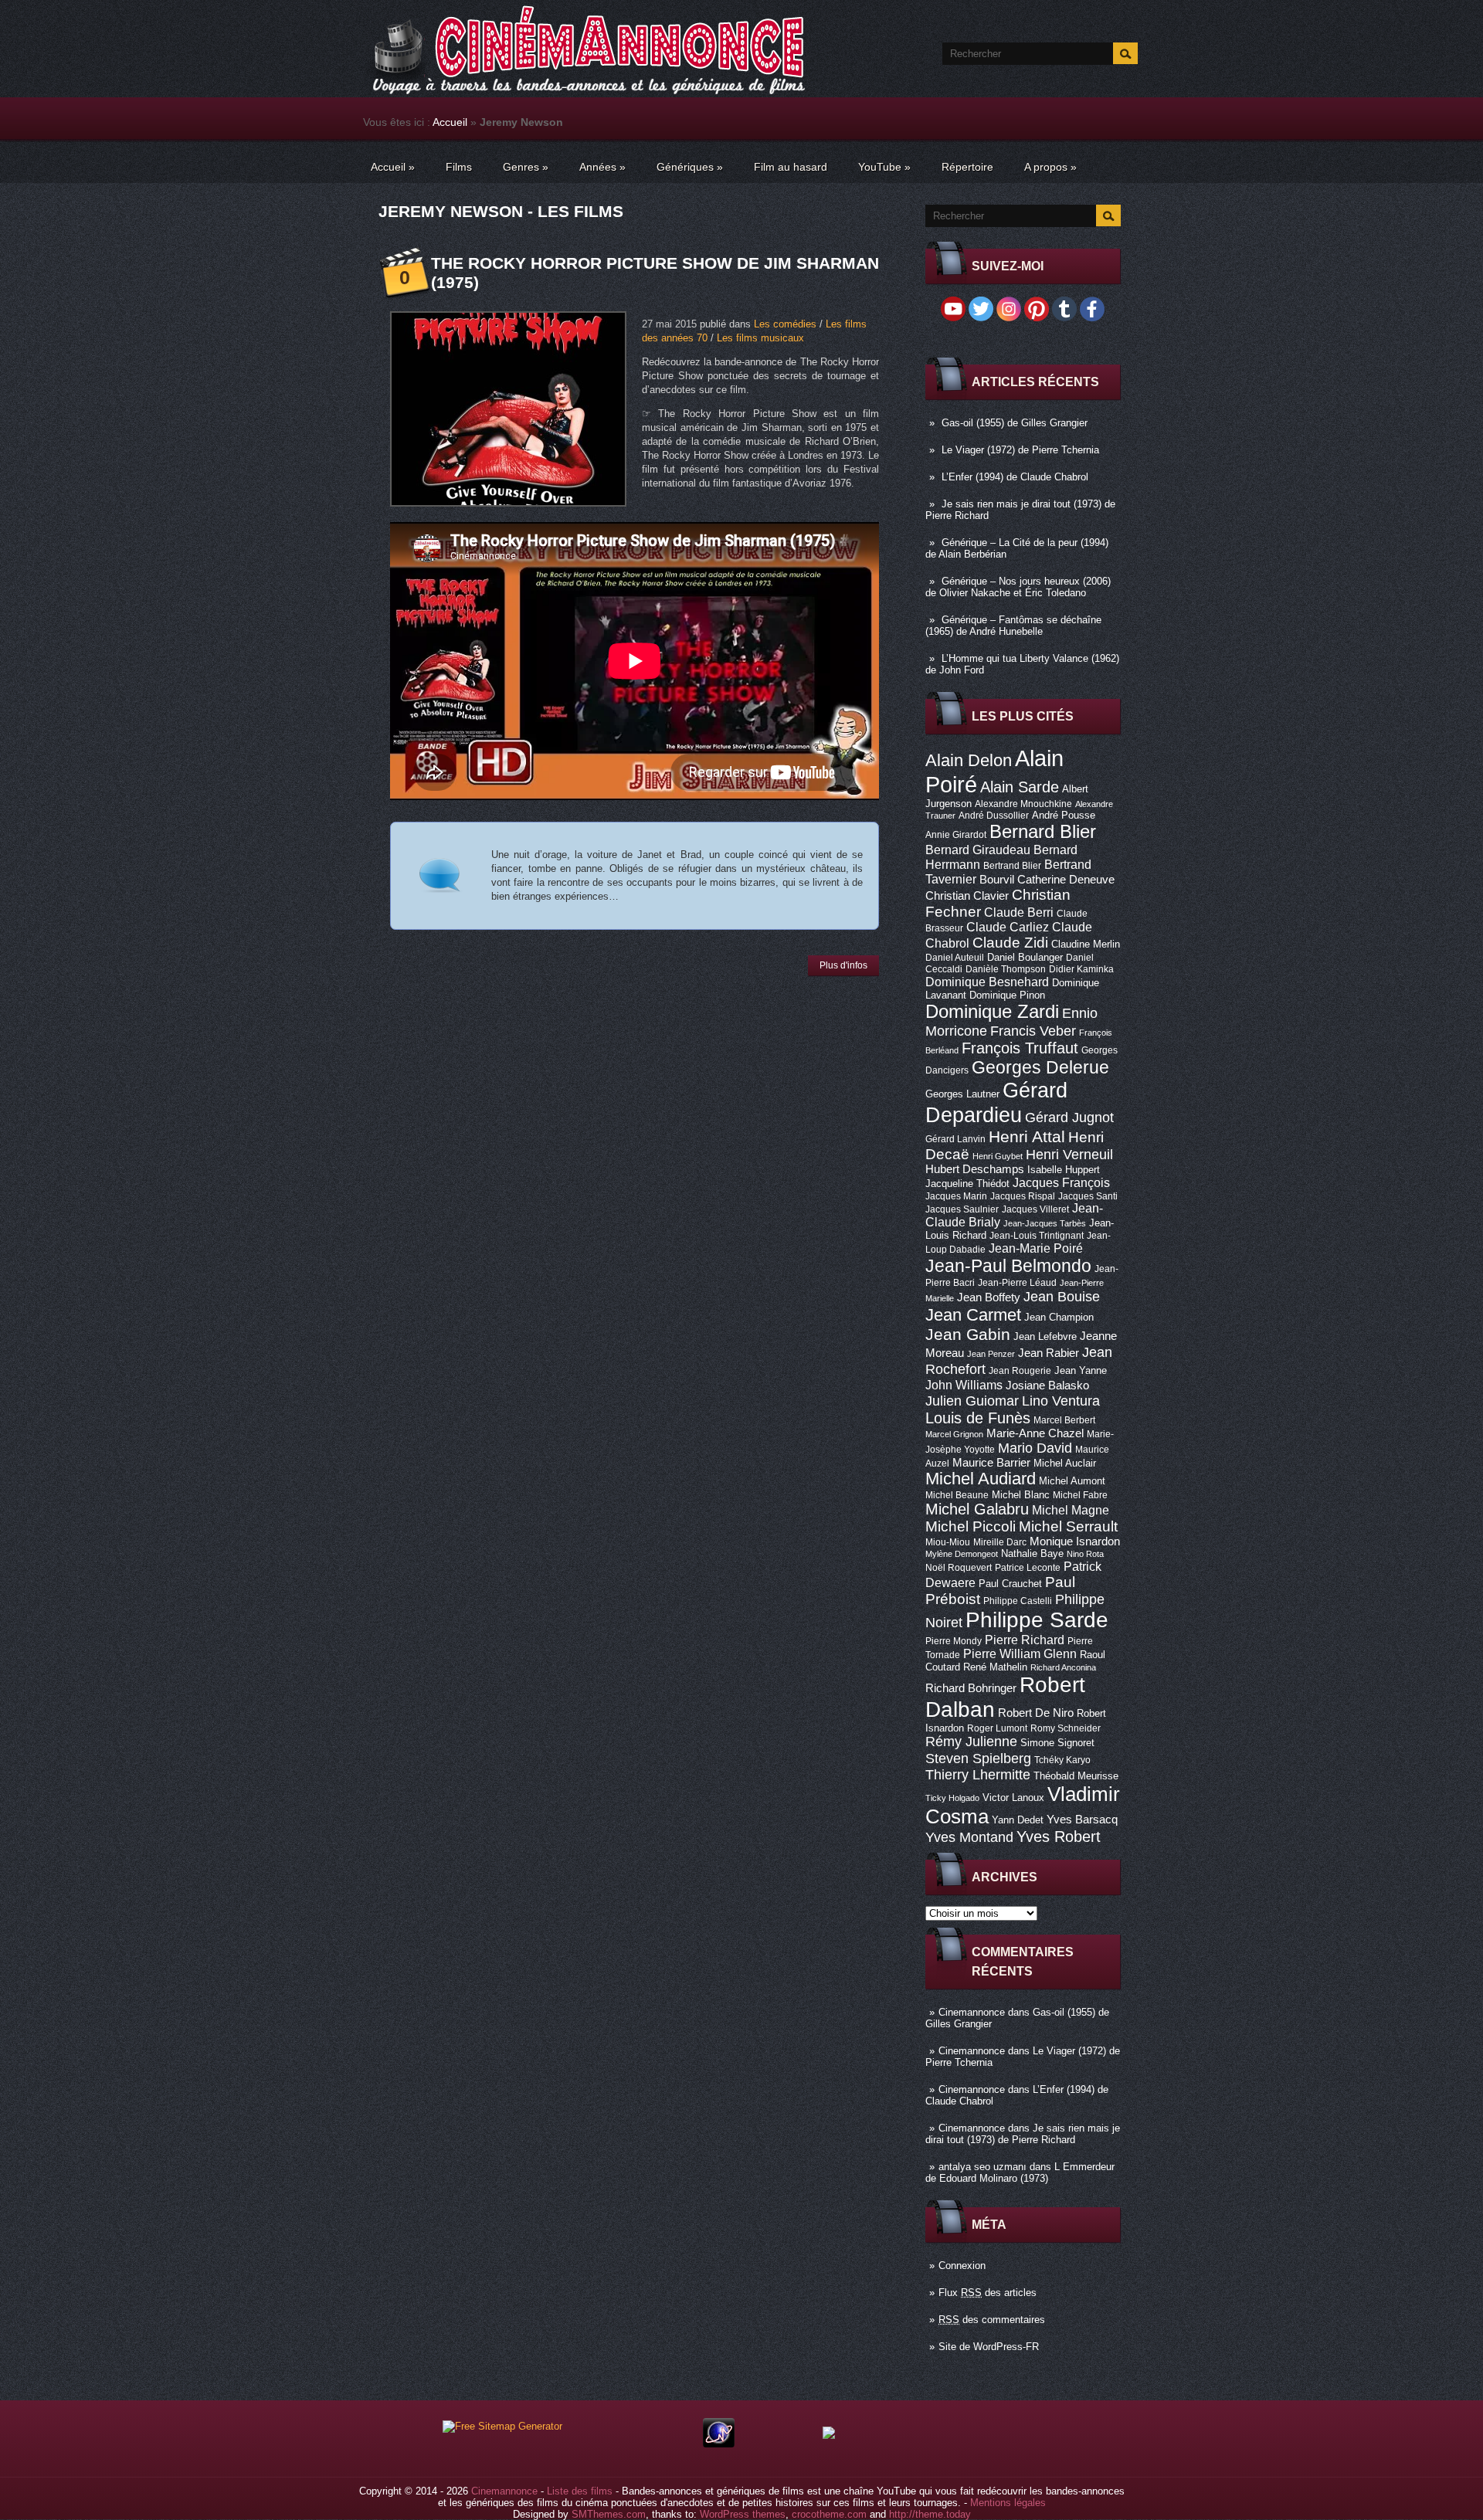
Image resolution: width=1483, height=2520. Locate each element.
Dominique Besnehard (987, 982)
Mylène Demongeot (962, 1554)
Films (459, 167)
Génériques (690, 167)
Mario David (1035, 1448)
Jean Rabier (1049, 1353)
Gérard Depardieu (996, 1102)
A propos (1050, 167)
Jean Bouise (1062, 1296)
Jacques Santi (1088, 1196)
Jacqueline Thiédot (967, 1184)
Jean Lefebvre (1045, 1336)
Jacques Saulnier (962, 1209)
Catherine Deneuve (1066, 880)
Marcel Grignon (954, 1434)
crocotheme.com (829, 2514)
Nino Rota (1085, 1554)
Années (602, 167)
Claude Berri (1019, 912)
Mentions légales (1008, 2503)
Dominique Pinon (1007, 995)
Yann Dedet (1018, 1820)
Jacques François (1061, 1182)
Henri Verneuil (1069, 1155)
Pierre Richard (1025, 1640)
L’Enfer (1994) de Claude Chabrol (1015, 477)
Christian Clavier (967, 896)
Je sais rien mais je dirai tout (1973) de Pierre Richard (1023, 2134)
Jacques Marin (956, 1196)
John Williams (964, 1385)
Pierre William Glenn (1020, 1654)
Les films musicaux (760, 338)
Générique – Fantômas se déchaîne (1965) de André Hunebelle (1013, 626)
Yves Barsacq (1082, 1820)
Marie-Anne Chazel (1035, 1433)
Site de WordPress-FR (989, 2347)
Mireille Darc (1000, 1542)
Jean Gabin (968, 1334)
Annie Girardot (956, 835)
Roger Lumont (997, 1728)
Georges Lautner (962, 1094)
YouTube (884, 167)
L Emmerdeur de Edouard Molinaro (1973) (1020, 2172)
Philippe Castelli (1018, 1601)
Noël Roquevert (959, 1568)
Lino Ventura (1061, 1401)
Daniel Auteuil (955, 958)
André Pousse (1064, 815)
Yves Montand (969, 1837)
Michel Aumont (1072, 1481)
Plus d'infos (843, 965)
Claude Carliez (1008, 927)
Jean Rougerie (1020, 1371)
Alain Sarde (1020, 787)
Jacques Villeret (1035, 1209)
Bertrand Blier (1012, 866)
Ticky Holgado (952, 1798)
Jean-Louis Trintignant (1037, 1236)
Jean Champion (1059, 1317)
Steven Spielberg (978, 1758)
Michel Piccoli (971, 1526)
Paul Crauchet (1010, 1584)
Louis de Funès (978, 1418)
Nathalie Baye (1032, 1553)
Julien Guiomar (972, 1401)
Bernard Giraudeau (978, 850)
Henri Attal (1027, 1136)
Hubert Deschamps (975, 1169)
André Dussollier (994, 816)
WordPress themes (743, 2514)
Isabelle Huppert (1064, 1170)
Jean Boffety (989, 1297)
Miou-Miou (948, 1542)
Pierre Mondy (954, 1641)
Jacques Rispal (1023, 1196)
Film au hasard (791, 167)
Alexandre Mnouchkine (1023, 804)
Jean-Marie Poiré (1036, 1248)
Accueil (450, 122)
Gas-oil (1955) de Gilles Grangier (1015, 423)
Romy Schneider (1066, 1728)
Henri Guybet (998, 1156)
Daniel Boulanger (1025, 957)
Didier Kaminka (1081, 969)
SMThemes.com (609, 2514)
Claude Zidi (1010, 943)
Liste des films (580, 2491)
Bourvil (997, 880)
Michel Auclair (1065, 1463)
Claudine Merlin (1086, 944)
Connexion (962, 2266)
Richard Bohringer (971, 1688)
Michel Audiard (981, 1479)
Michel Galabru (977, 1509)
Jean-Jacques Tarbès (1045, 1223)
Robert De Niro (1036, 1713)
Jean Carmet (973, 1315)
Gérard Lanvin (955, 1139)
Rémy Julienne (971, 1742)
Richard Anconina (1063, 1667)
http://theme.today (930, 2514)
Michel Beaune (957, 1495)
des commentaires (992, 2320)
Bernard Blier (1043, 831)
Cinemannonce (972, 2012)
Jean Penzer (991, 1354)
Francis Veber (1033, 1031)
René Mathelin (995, 1667)
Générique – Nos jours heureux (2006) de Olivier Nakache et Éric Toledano (1018, 587)
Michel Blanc (1021, 1495)
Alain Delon (969, 760)
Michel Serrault (1068, 1526)
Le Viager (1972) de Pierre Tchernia (1020, 450)
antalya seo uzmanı (982, 2167)
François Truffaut (1020, 1048)
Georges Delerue (1040, 1067)
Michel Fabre (1080, 1495)
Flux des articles (988, 2293)
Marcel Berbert (1064, 1420)
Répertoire (967, 167)
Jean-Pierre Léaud (1017, 1283)
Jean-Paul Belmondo (1008, 1266)
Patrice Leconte (1028, 1568)
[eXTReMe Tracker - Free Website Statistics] (719, 2444)
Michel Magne (1071, 1510)
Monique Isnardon (1075, 1542)
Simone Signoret (1057, 1743)
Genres (526, 167)
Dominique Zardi (992, 1011)
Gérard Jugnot (1069, 1118)
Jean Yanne (1081, 1370)
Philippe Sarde (1037, 1620)
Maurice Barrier (991, 1463)
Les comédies (785, 324)
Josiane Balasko (1047, 1385)
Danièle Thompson (1006, 969)
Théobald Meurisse (1076, 1776)
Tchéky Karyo (1062, 1760)
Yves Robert (1059, 1837)
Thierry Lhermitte (978, 1775)
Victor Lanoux (1013, 1798)
